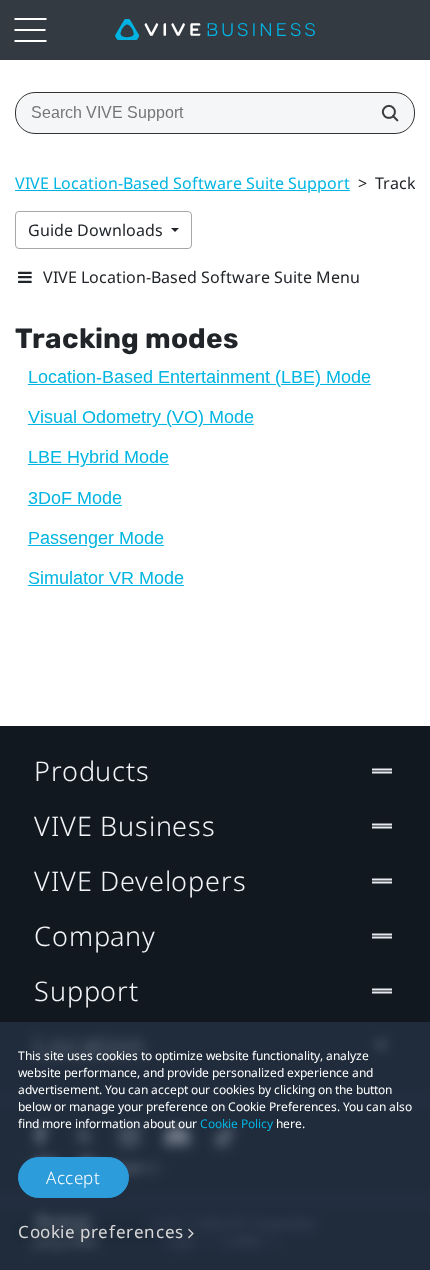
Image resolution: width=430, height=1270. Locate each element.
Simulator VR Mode (106, 578)
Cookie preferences (101, 1231)
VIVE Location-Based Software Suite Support (182, 183)
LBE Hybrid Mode (98, 457)
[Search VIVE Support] (384, 113)
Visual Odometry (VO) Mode (141, 417)
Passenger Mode (96, 538)
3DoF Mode (75, 498)
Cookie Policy (236, 1123)
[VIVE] (215, 30)
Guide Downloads (97, 230)
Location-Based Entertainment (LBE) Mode (199, 377)
